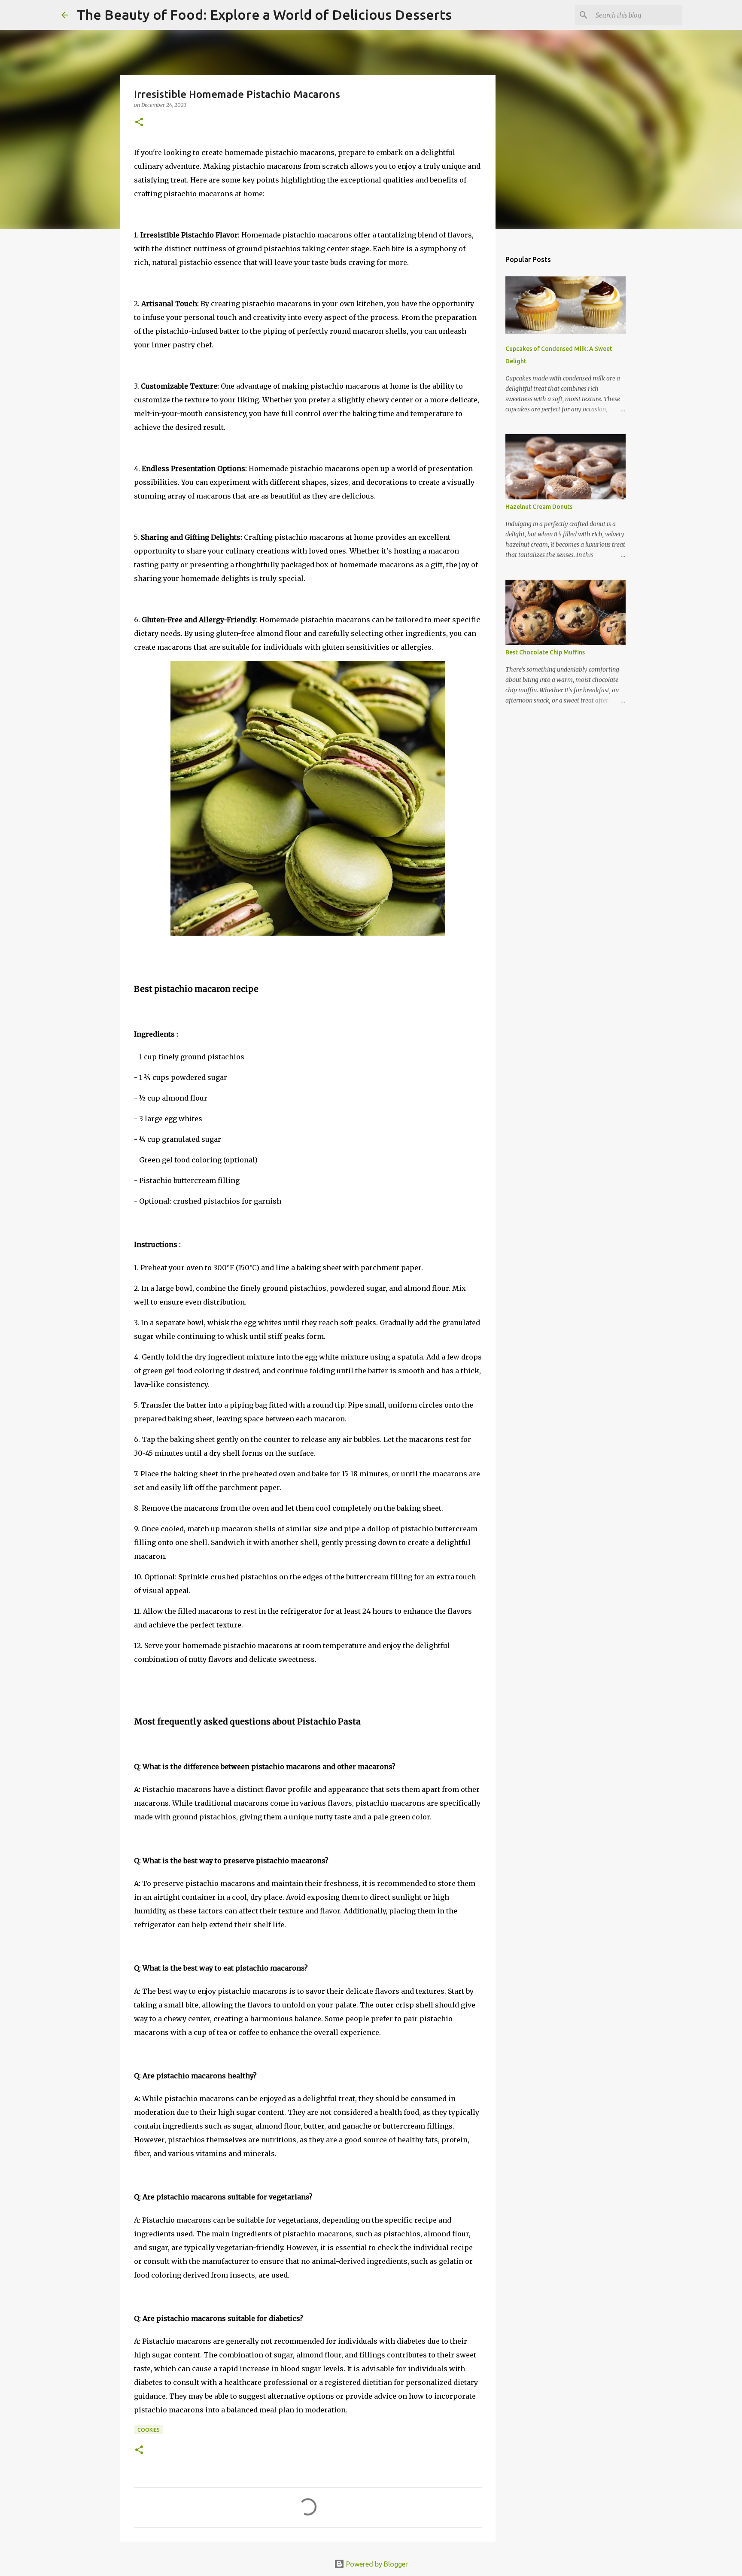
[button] (139, 123)
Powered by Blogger (376, 2564)
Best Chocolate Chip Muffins (545, 652)
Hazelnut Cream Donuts (539, 507)
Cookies (149, 2430)
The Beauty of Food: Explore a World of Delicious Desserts (264, 15)
